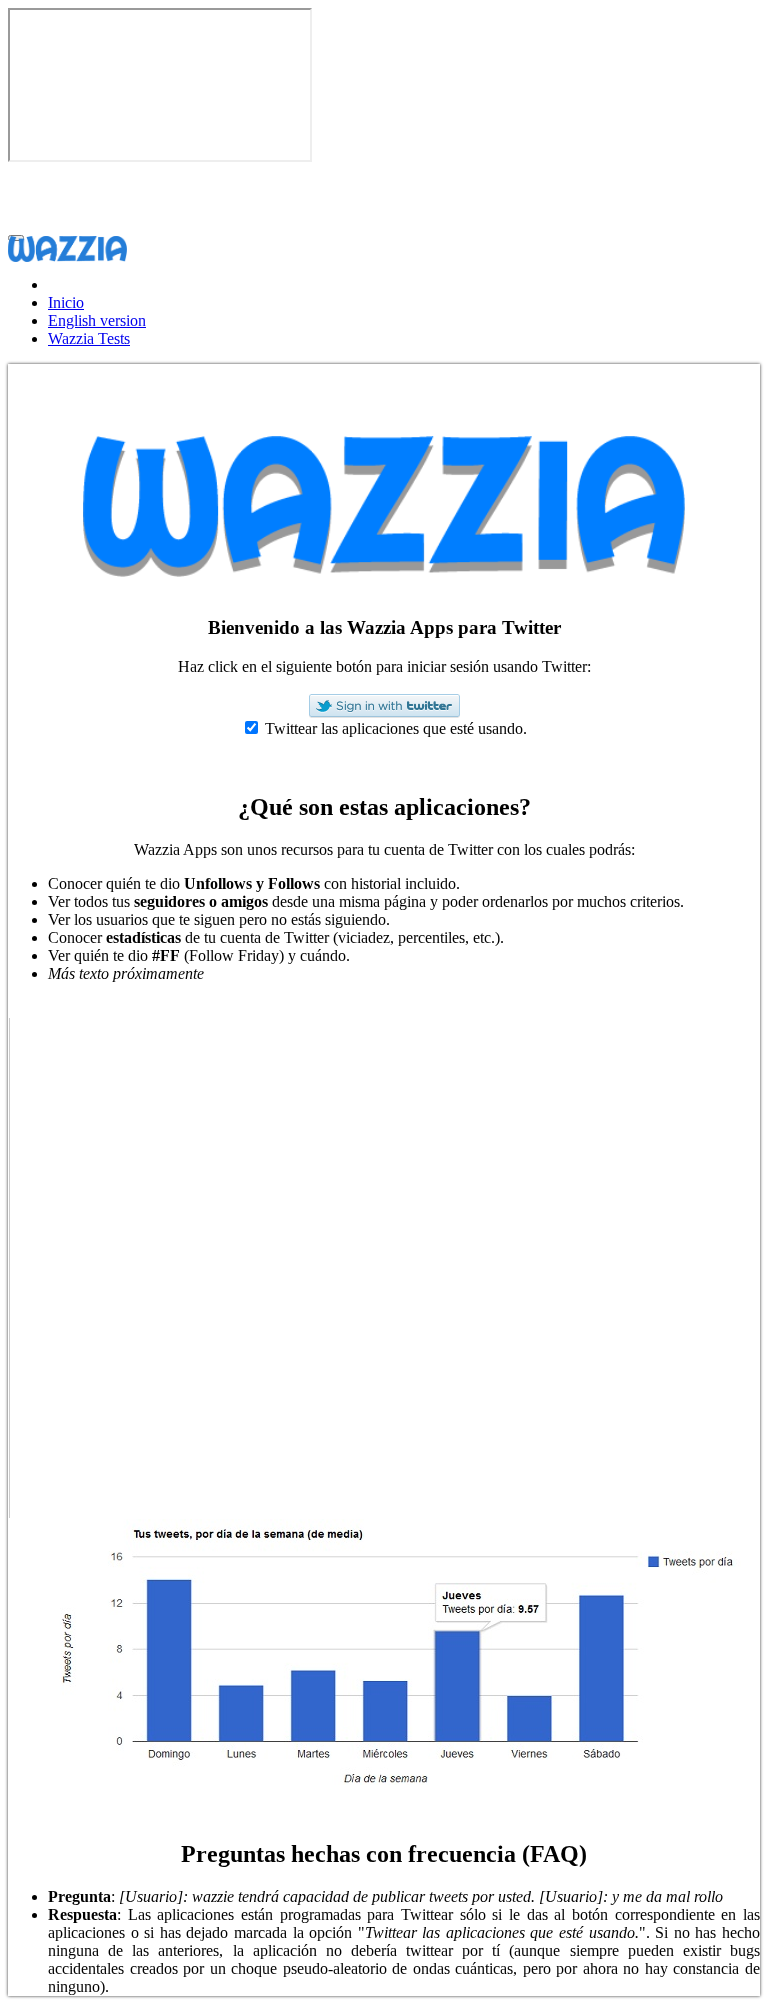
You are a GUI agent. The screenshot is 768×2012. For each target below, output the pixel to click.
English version (97, 320)
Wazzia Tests (89, 338)
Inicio (66, 302)
